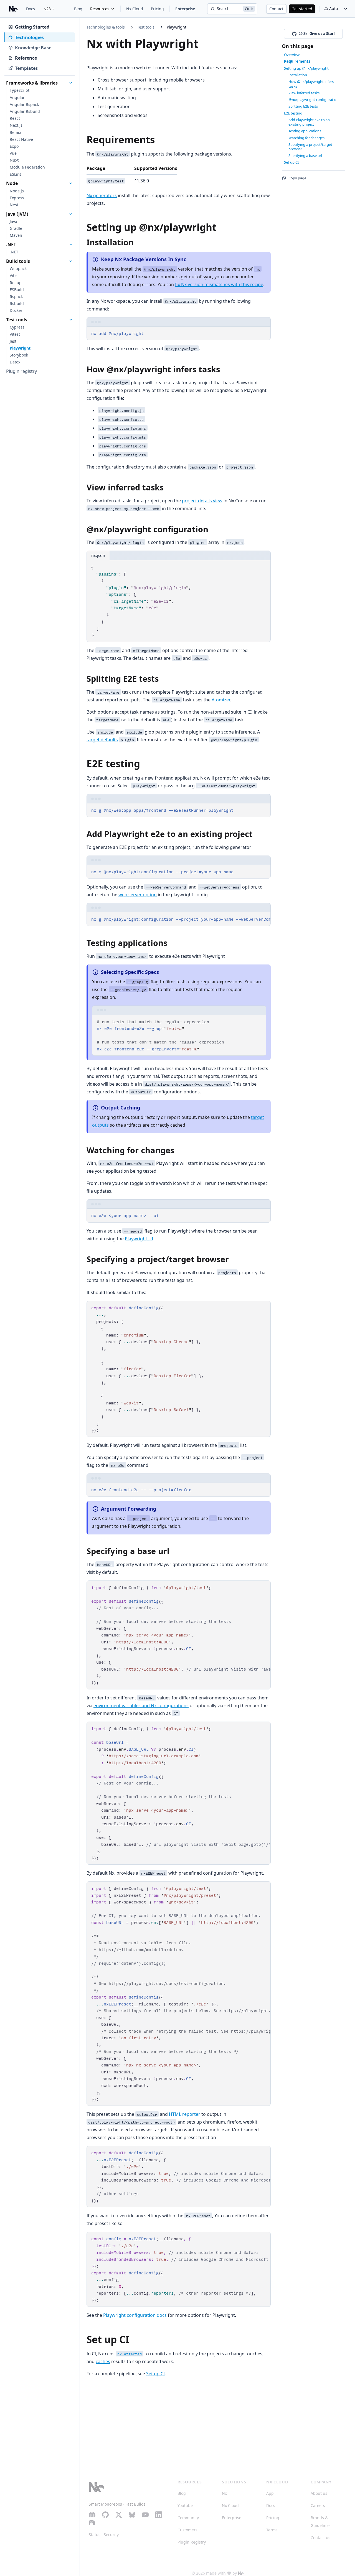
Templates (26, 68)
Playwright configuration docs (135, 2315)
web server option (138, 895)
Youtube (185, 2505)
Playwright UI (139, 1239)
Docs (31, 9)
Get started (302, 9)
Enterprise (185, 9)
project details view (202, 501)
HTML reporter (185, 2114)
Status (95, 2535)
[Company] (241, 2573)
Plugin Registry (192, 2542)
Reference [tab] (26, 58)
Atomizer (221, 700)
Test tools (146, 27)
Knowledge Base (33, 48)
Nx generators (102, 195)
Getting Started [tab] (32, 27)
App (270, 2493)
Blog (78, 9)
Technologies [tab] (29, 37)
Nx (224, 2493)
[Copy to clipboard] (264, 333)
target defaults (102, 740)
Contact (276, 9)
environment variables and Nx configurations (141, 1706)
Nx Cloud (135, 9)
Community (188, 2518)
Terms (272, 2530)
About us (319, 2493)
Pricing (157, 9)
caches (103, 2361)
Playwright (177, 27)
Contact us (320, 2538)
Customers (187, 2530)
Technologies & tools (106, 27)
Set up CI (155, 2374)
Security (111, 2535)
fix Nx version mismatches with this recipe (219, 284)
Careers (318, 2505)
